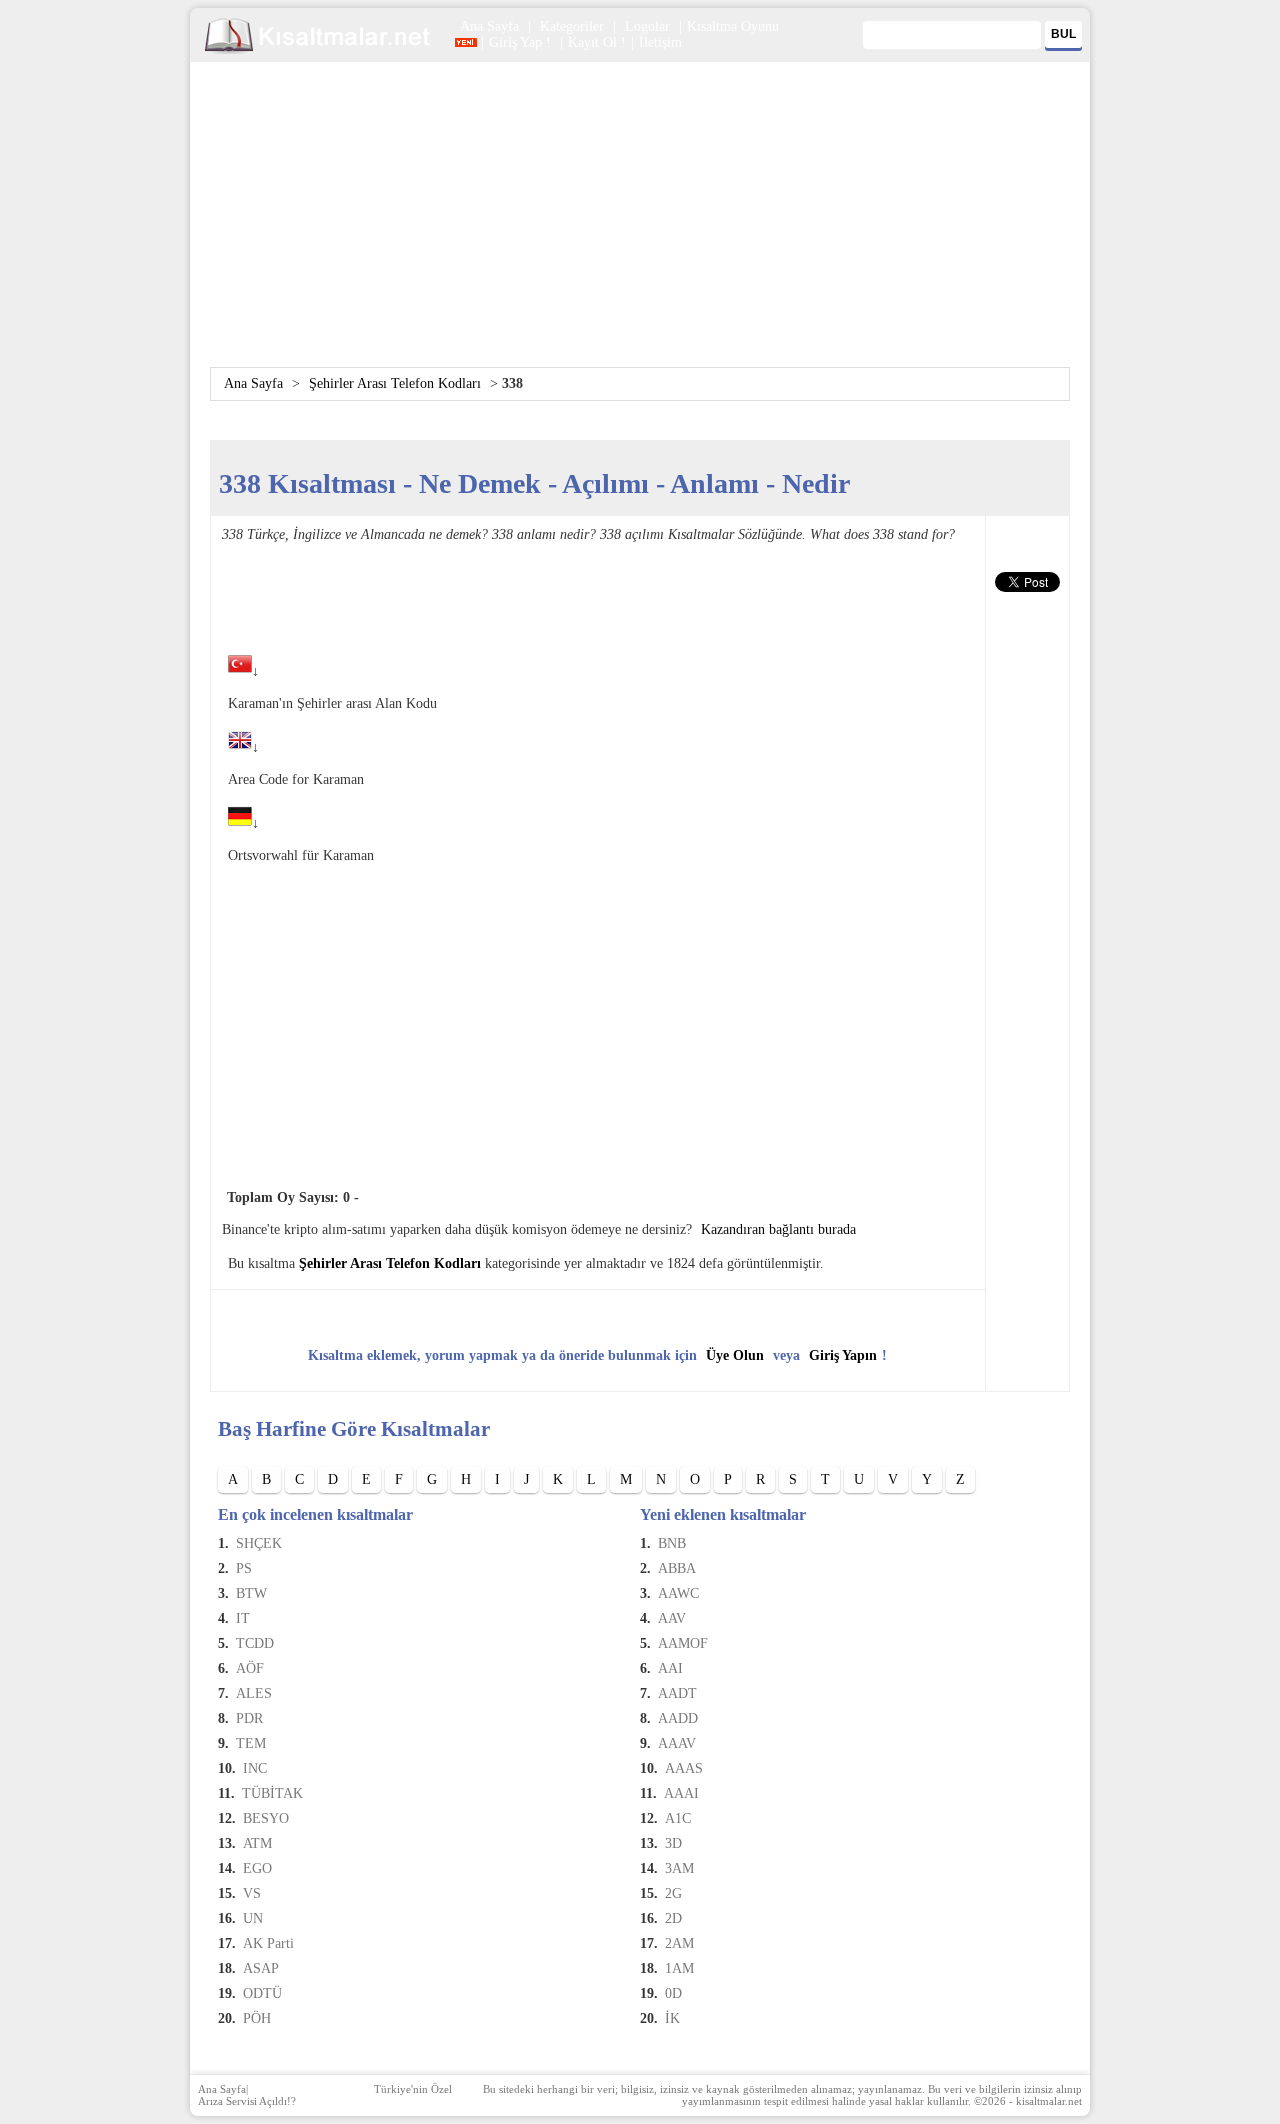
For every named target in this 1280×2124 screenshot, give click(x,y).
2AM (679, 1943)
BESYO (266, 1818)
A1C (678, 1818)
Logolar (647, 26)
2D (673, 1918)
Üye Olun (735, 1355)
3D (673, 1843)
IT (243, 1618)
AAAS (684, 1768)
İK (672, 2018)
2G (673, 1893)
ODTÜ (262, 1993)
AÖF (250, 1668)
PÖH (257, 2018)
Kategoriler (572, 26)
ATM (257, 1843)
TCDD (255, 1643)
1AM (679, 1968)
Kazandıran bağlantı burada (778, 1229)
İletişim (660, 42)
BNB (672, 1543)
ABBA (677, 1568)
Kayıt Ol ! (597, 42)
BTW (251, 1593)
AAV (672, 1618)
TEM (251, 1743)
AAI (670, 1668)
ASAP (261, 1968)
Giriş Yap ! (522, 42)
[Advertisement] (640, 227)
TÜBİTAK (272, 1793)
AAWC (678, 1593)
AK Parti (268, 1943)
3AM (679, 1868)
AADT (677, 1693)
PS (244, 1568)
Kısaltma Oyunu (733, 26)
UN (253, 1918)
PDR (249, 1718)
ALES (254, 1693)
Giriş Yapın (843, 1355)
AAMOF (683, 1643)
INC (255, 1768)
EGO (257, 1868)
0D (673, 1993)
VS (252, 1893)
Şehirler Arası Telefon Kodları (395, 383)
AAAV (677, 1743)
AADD (678, 1718)
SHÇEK (259, 1543)
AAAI (681, 1793)
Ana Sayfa (489, 26)
